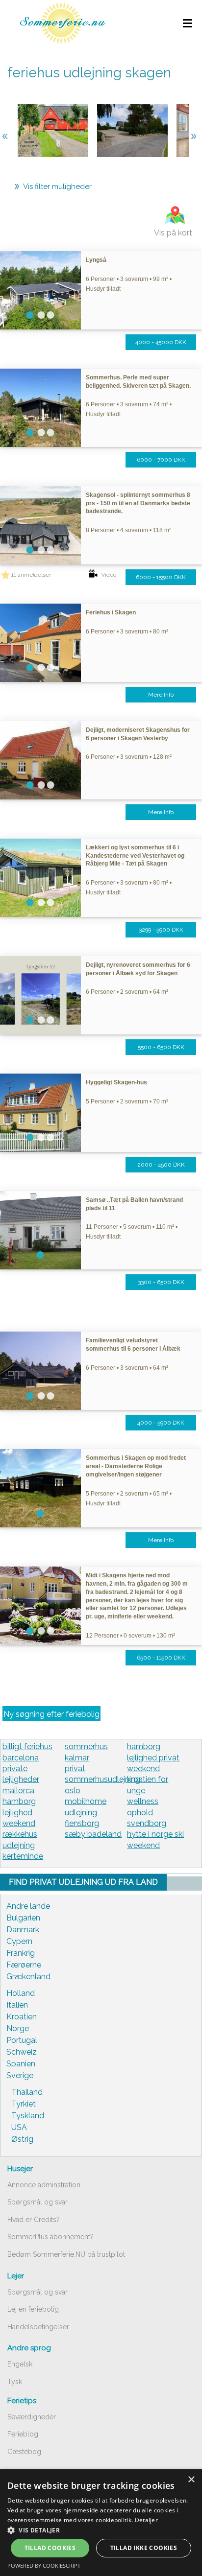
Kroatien (22, 2017)
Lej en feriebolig (33, 2309)
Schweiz (22, 2052)
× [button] (191, 2480)
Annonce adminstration (44, 2185)
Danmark (23, 1930)
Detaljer (146, 2520)
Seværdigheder (32, 2417)
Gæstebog (24, 2452)
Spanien (21, 2064)
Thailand (27, 2092)
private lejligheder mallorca (21, 1780)
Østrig (22, 2139)
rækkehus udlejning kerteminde (23, 1845)
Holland (21, 1993)
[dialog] (101, 2523)
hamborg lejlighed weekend (19, 1812)
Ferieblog (23, 2434)
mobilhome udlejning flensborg (86, 1812)
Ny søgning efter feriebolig (51, 1714)
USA (19, 2127)
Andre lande (28, 1906)
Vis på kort (173, 233)
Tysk (15, 2382)
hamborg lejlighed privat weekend (153, 1757)
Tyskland (28, 2116)
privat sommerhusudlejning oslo (102, 1780)
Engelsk (20, 2364)
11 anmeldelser (31, 575)
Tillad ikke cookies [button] (144, 2548)
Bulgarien (23, 1918)
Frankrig (21, 1953)
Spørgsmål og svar (38, 2202)
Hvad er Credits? (34, 2220)
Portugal (22, 2040)
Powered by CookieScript (44, 2565)
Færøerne (24, 1965)
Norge (18, 2028)
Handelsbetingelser (38, 2327)
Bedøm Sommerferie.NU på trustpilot (66, 2254)
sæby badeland (93, 1834)
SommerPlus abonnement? (50, 2237)
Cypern (19, 1941)
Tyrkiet (24, 2104)
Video (109, 575)
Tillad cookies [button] (50, 2548)
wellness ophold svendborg (147, 1812)
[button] (101, 2530)
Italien (17, 2005)
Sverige (20, 2075)
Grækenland (28, 1977)
